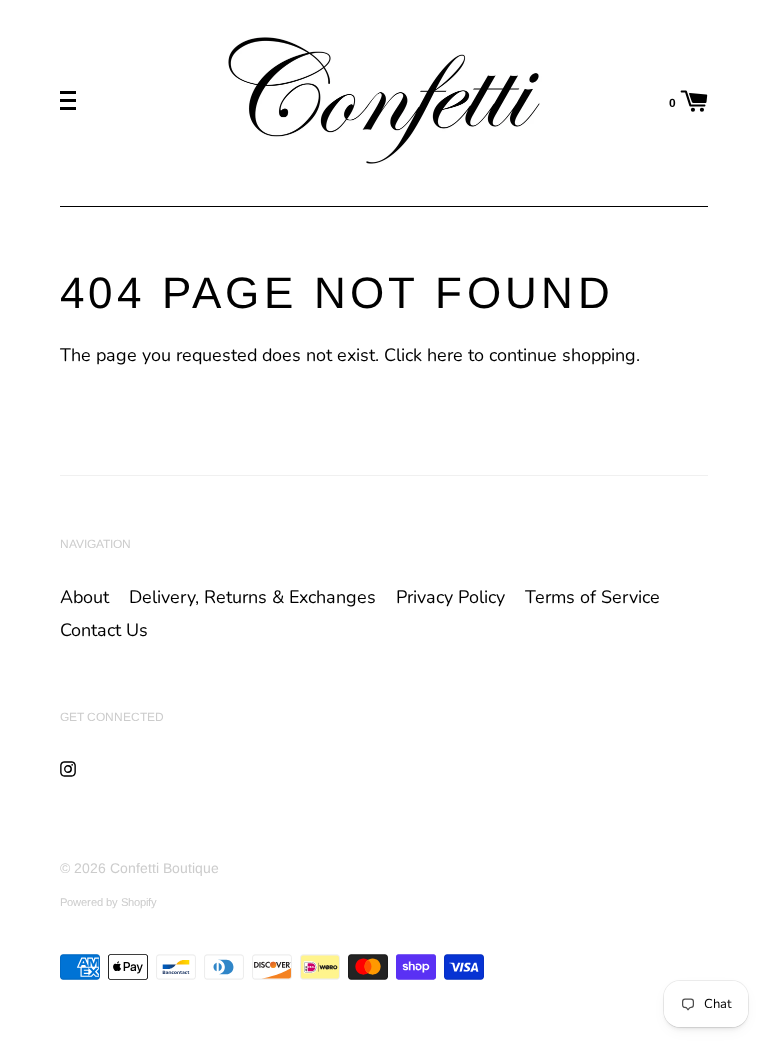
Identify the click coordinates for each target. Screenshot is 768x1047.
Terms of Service (592, 597)
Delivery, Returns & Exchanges (252, 597)
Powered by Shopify (108, 902)
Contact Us (104, 630)
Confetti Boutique (164, 868)
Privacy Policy (450, 597)
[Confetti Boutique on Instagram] (68, 768)
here (445, 355)
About (84, 597)
